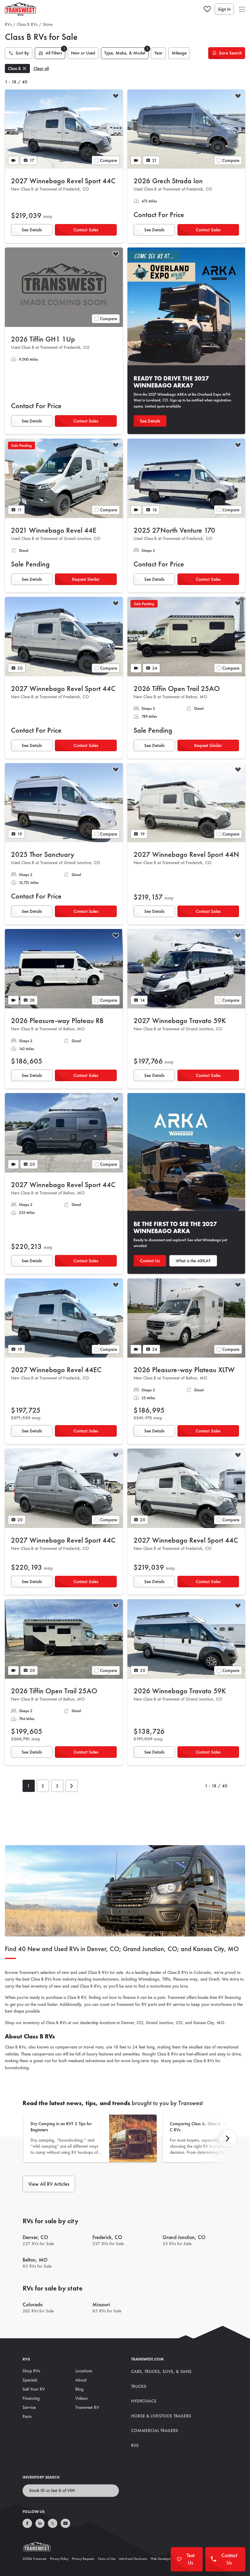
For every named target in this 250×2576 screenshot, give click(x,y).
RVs (8, 24)
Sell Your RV (34, 2389)
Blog (79, 2389)
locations (108, 2023)
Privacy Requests (83, 2559)
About (81, 2380)
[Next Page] (72, 1786)
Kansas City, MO (209, 2023)
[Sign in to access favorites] (207, 9)
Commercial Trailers (155, 2431)
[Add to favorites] (116, 97)
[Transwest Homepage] (41, 2548)
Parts (27, 2417)
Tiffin (166, 1979)
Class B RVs (27, 24)
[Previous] (227, 2138)
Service (29, 2407)
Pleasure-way (185, 1979)
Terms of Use (107, 2559)
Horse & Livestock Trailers (161, 2416)
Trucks (139, 2386)
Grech (214, 1979)
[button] (242, 9)
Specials (30, 2380)
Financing (31, 2398)
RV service (176, 2004)
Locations (84, 2371)
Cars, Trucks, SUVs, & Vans (161, 2371)
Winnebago (149, 1979)
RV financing (230, 1997)
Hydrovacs (144, 2401)
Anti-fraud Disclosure (133, 2559)
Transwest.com (147, 2359)
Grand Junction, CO (164, 2023)
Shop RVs (31, 2371)
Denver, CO (132, 2023)
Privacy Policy (59, 2559)
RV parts (149, 2004)
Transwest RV (87, 2407)
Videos (81, 2398)
